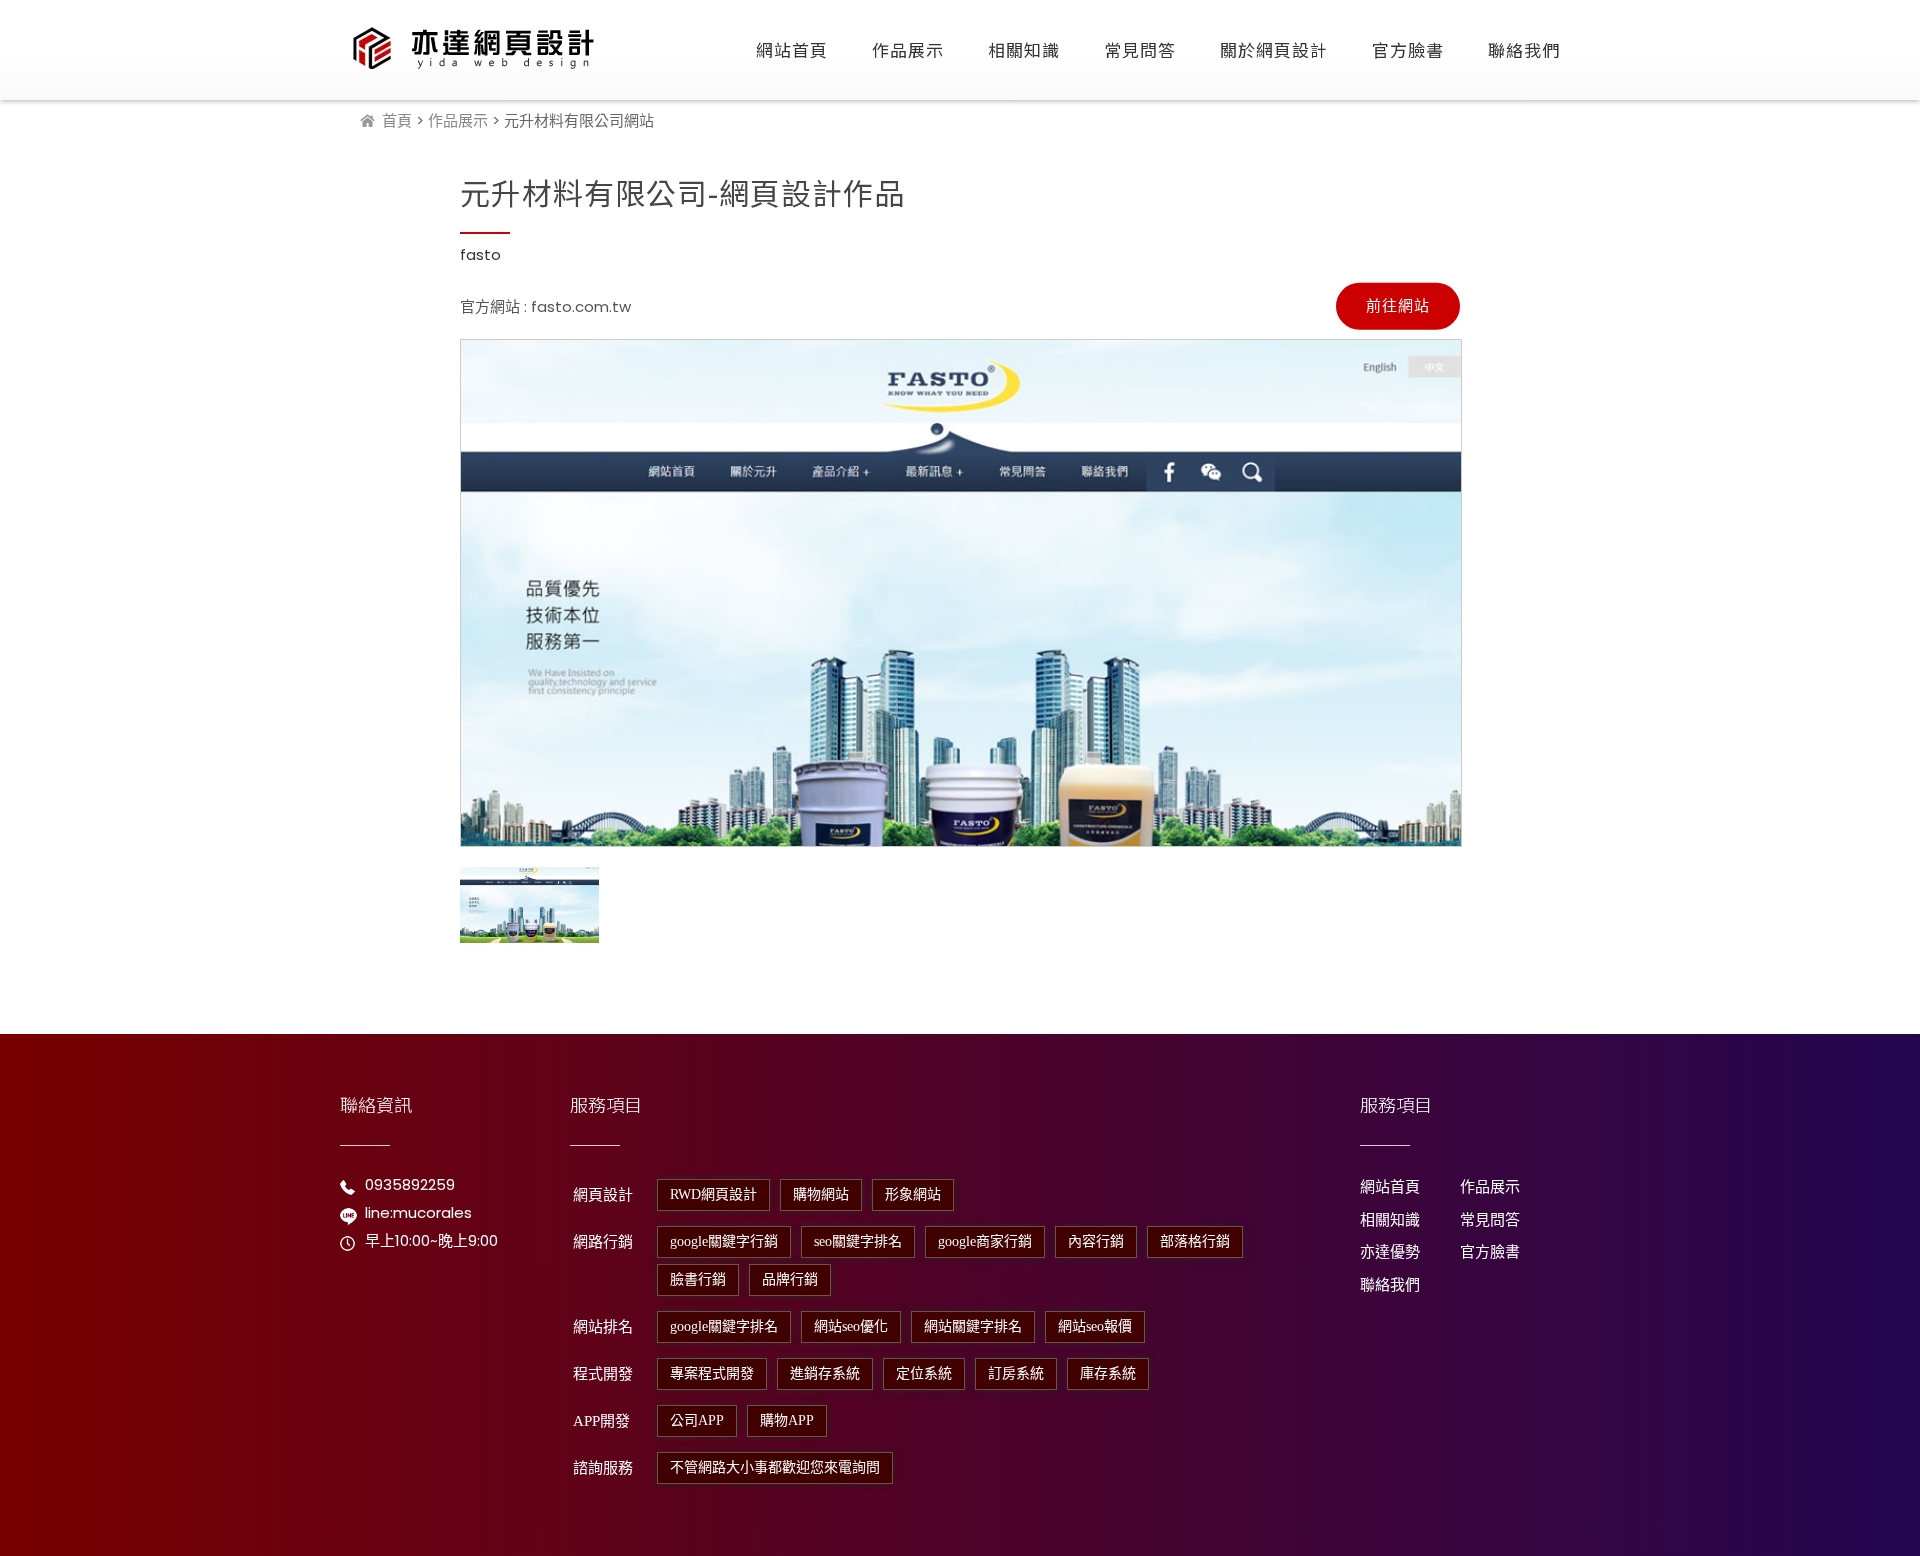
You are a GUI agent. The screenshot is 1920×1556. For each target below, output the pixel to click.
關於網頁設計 (1274, 49)
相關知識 (1024, 49)
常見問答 (1140, 49)
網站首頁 (792, 49)
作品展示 (908, 49)
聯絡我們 (1524, 49)
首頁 (397, 120)
